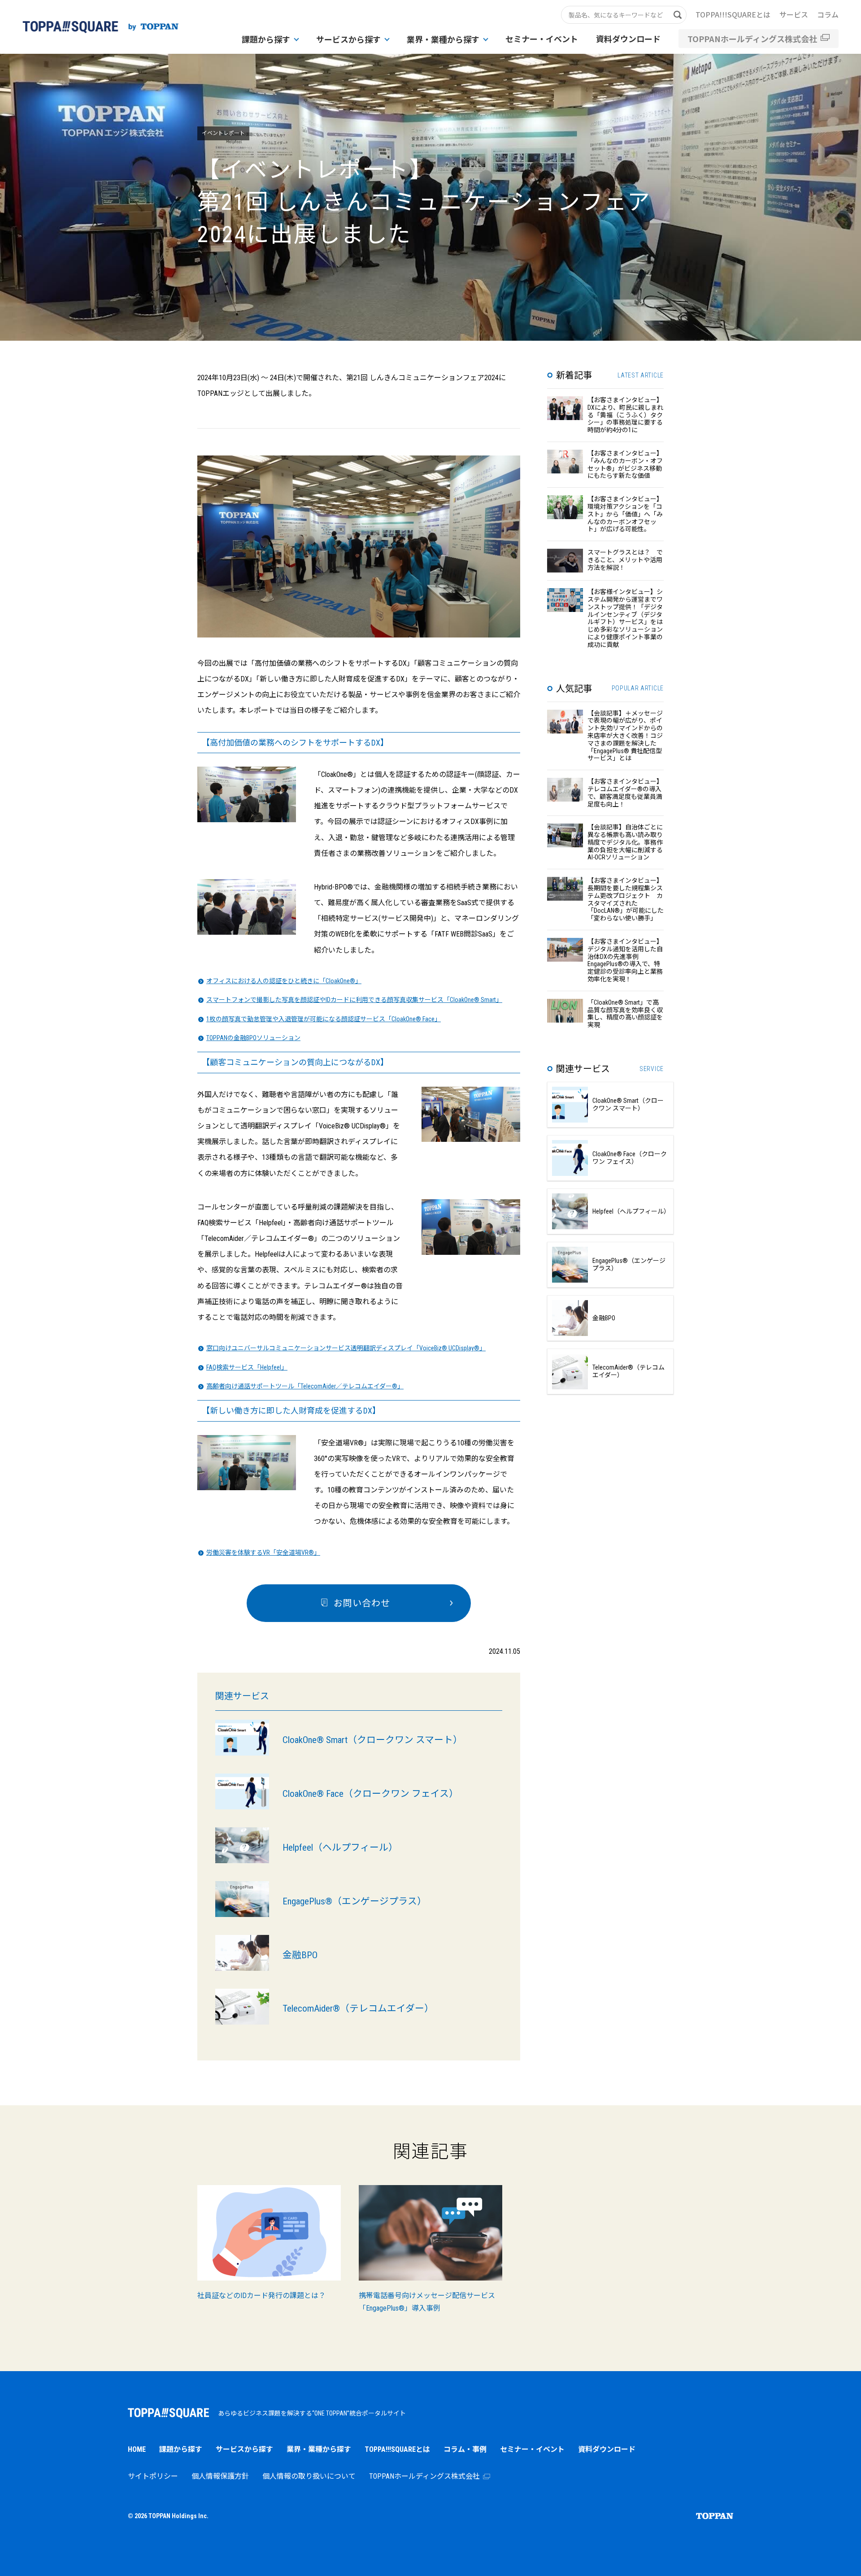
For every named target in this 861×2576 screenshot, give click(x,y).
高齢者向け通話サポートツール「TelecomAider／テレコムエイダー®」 (305, 1386)
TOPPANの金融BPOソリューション (253, 1038)
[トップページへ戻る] (100, 27)
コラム (828, 14)
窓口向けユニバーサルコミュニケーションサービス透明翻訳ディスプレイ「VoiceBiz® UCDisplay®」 (346, 1348)
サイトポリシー (153, 2476)
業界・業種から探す (443, 39)
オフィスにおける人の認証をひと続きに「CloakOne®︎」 (284, 981)
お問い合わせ (362, 1603)
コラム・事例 (465, 2449)
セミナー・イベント (542, 39)
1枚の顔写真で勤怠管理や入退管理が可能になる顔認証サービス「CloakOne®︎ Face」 (324, 1019)
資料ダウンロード (628, 39)
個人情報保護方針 (220, 2476)
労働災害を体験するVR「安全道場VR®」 (263, 1553)
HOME (137, 2449)
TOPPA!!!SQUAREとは (733, 14)
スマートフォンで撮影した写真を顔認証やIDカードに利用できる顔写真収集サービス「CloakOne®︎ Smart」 (354, 1000)
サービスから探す (348, 39)
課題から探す (266, 39)
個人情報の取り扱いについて (309, 2476)
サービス (794, 14)
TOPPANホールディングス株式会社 (752, 39)
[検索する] (682, 15)
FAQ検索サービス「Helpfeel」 (247, 1367)
